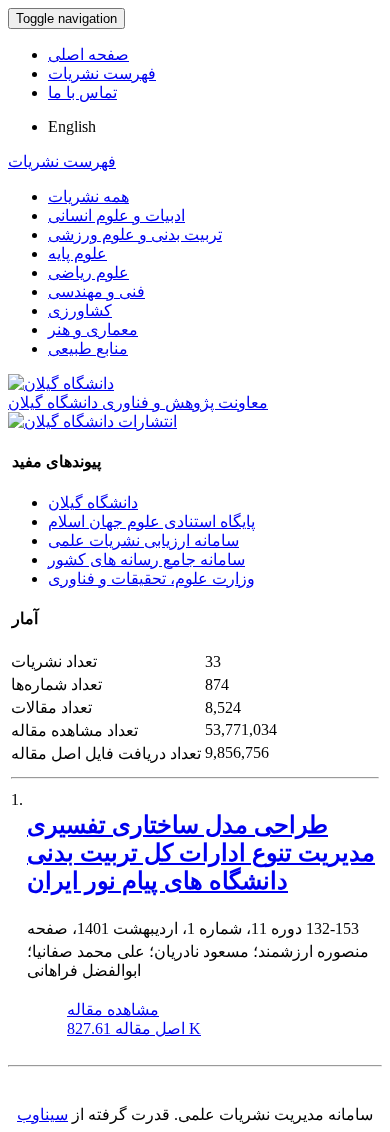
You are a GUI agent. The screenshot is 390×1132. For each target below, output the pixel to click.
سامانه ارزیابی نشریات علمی (143, 540)
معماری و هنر (93, 329)
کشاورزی (80, 310)
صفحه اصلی (88, 54)
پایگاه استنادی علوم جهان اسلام (151, 521)
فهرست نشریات (102, 73)
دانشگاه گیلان (93, 502)
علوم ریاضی (88, 272)
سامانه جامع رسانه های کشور (146, 559)
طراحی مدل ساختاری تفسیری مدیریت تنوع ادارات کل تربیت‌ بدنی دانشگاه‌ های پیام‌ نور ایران (201, 853)
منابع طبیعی (88, 348)
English (72, 126)
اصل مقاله (134, 1028)
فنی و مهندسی (96, 291)
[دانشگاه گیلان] (61, 383)
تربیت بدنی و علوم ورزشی (135, 234)
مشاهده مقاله (113, 1009)
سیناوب (42, 1114)
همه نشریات (88, 196)
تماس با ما (82, 92)
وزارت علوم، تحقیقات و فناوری (151, 578)
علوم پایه (77, 253)
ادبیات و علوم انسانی (116, 215)
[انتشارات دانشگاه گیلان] (92, 421)
